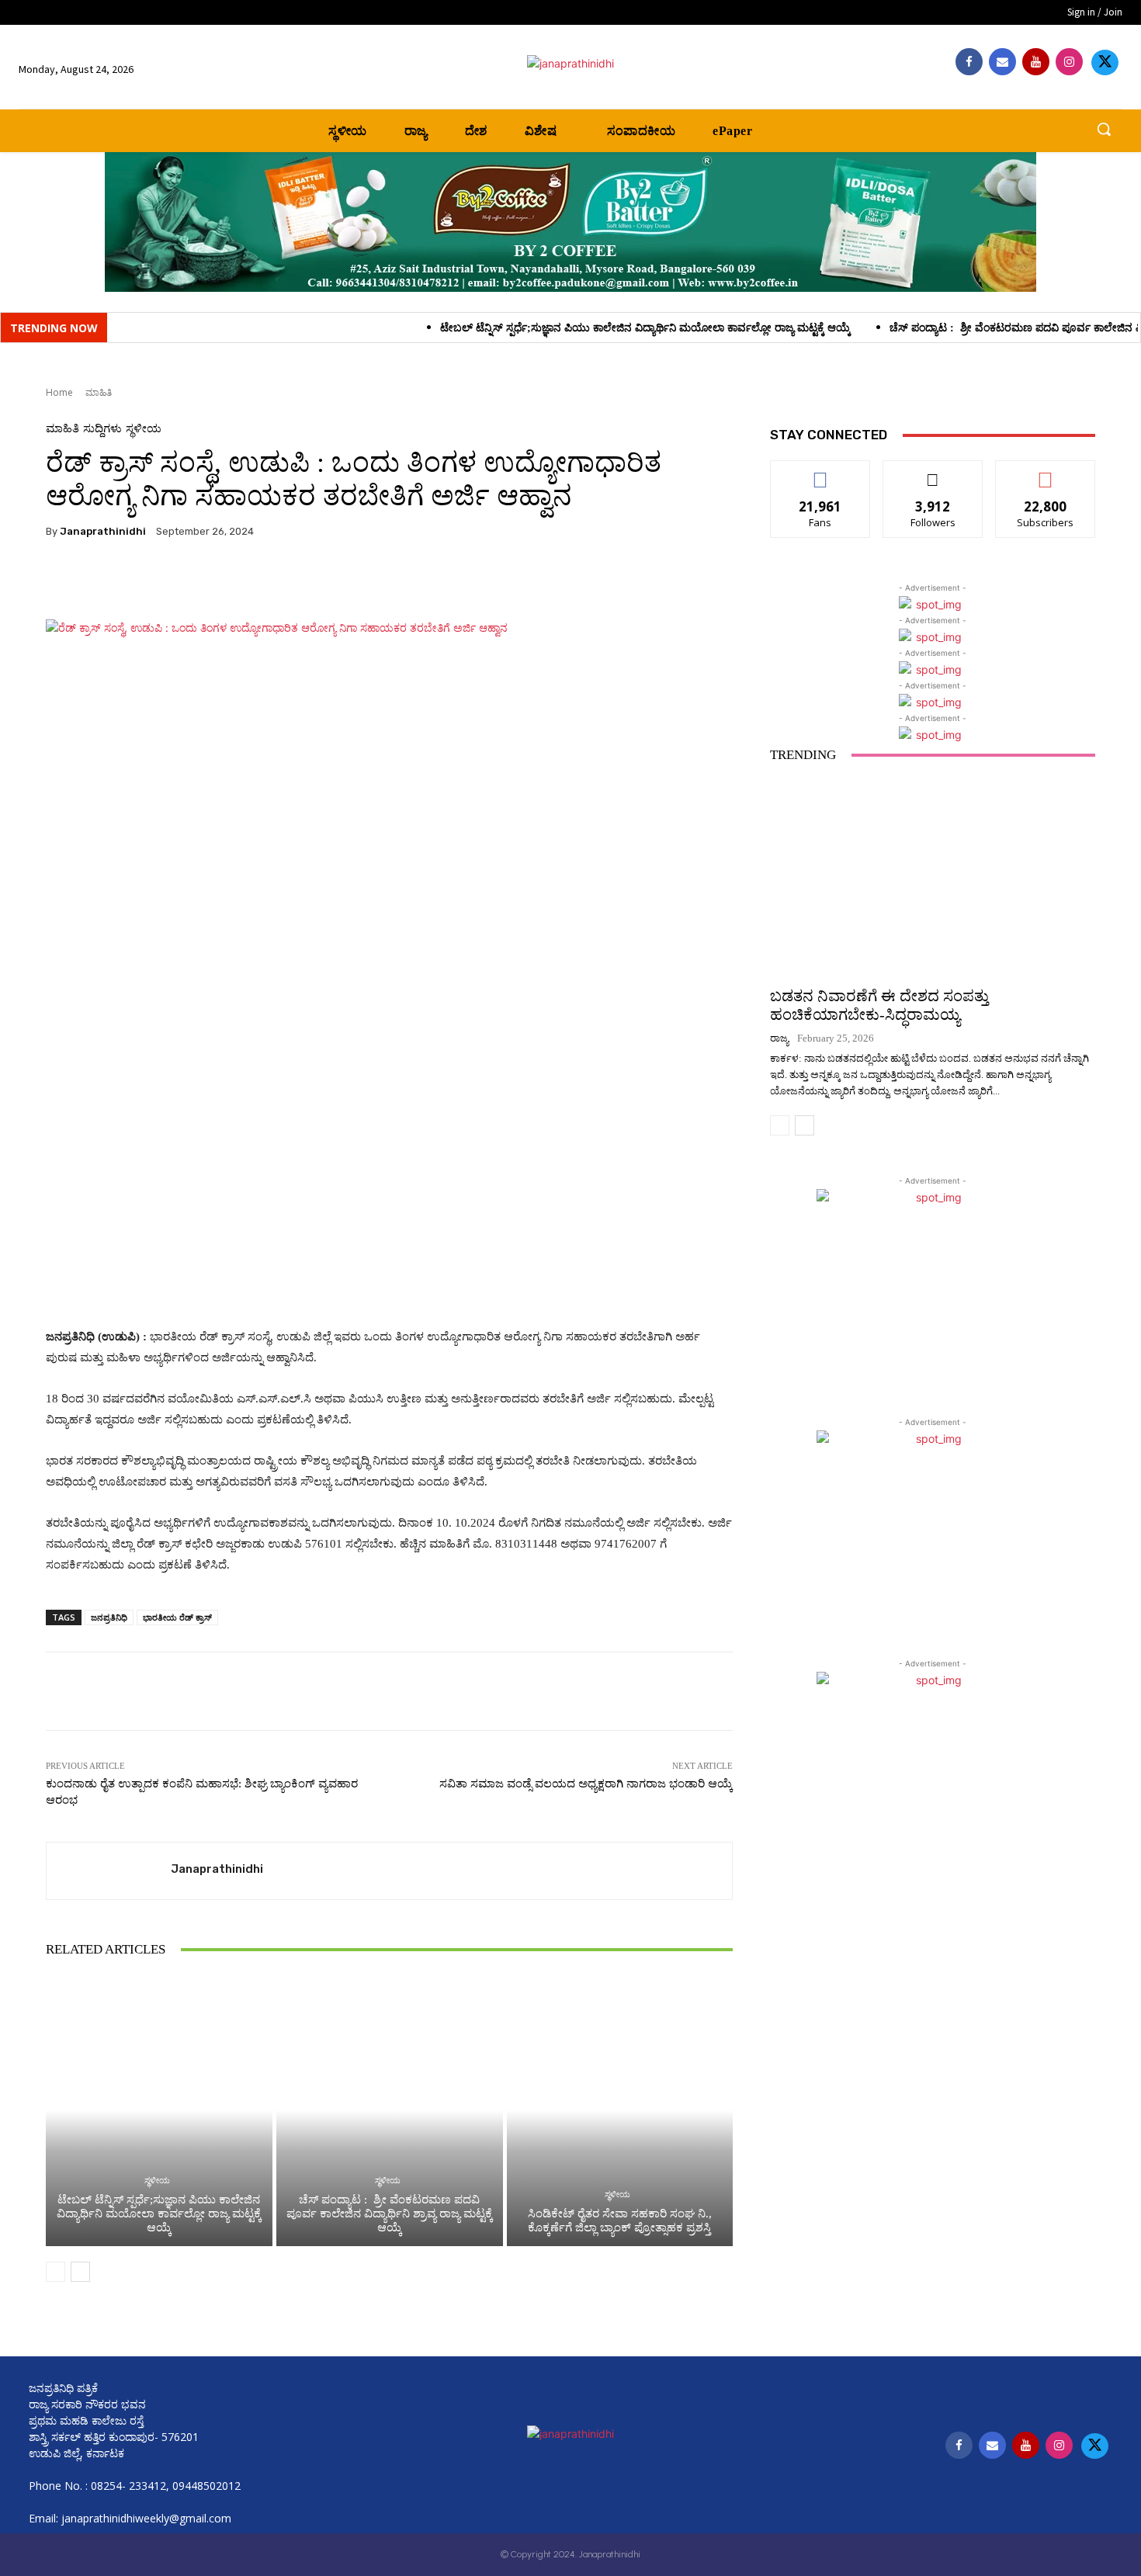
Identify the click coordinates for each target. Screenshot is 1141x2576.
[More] (464, 581)
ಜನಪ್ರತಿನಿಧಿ (109, 1617)
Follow (933, 472)
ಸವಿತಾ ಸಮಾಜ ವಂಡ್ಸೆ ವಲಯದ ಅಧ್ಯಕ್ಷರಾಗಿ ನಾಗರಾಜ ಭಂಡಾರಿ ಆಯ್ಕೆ (586, 1784)
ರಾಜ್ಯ (779, 1038)
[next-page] (80, 2272)
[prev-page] (55, 2272)
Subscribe (1046, 472)
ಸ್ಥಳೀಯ (144, 429)
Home (59, 392)
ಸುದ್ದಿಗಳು (102, 429)
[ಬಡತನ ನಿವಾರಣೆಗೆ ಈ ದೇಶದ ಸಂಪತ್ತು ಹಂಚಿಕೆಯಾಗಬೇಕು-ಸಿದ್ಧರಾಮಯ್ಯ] (933, 877)
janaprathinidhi (103, 531)
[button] (1104, 129)
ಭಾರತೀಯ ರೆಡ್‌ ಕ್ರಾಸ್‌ (177, 1617)
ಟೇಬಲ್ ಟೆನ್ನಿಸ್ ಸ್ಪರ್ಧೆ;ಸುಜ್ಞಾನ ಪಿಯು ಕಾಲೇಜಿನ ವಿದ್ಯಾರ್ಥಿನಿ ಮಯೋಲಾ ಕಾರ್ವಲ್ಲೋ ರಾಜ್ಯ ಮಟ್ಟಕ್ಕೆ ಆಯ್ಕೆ (531, 328)
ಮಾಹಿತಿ (99, 392)
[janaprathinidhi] (571, 63)
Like (821, 472)
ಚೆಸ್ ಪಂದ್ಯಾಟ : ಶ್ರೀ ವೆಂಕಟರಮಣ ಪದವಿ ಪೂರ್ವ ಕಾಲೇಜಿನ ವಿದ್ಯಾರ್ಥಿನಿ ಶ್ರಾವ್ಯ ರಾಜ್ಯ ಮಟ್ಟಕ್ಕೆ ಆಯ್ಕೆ (390, 2214)
